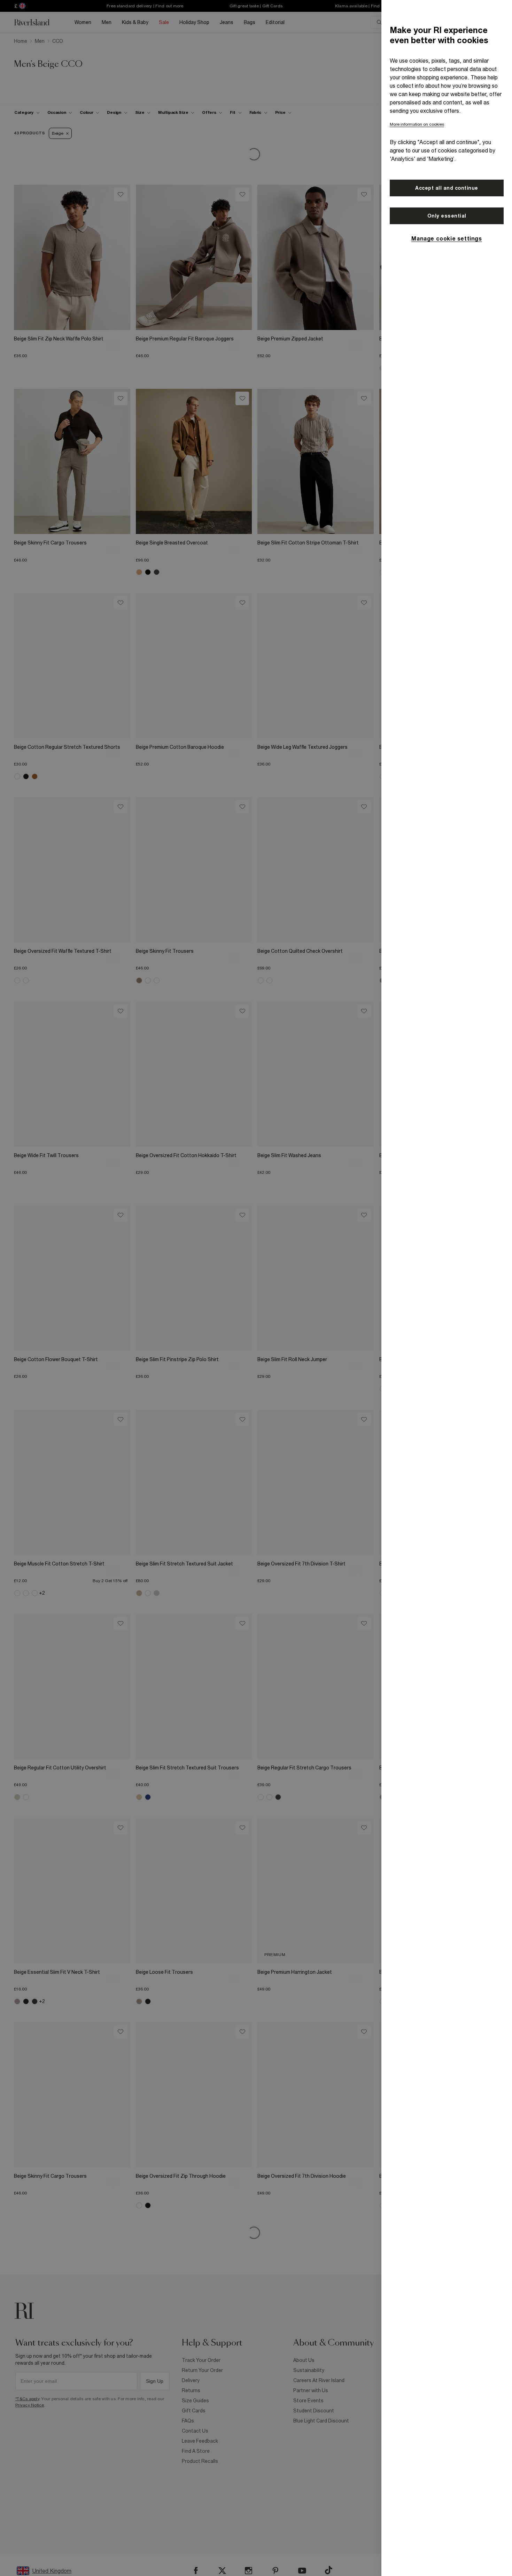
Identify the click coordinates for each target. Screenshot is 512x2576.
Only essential (447, 216)
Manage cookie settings (447, 238)
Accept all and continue (447, 188)
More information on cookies (417, 124)
